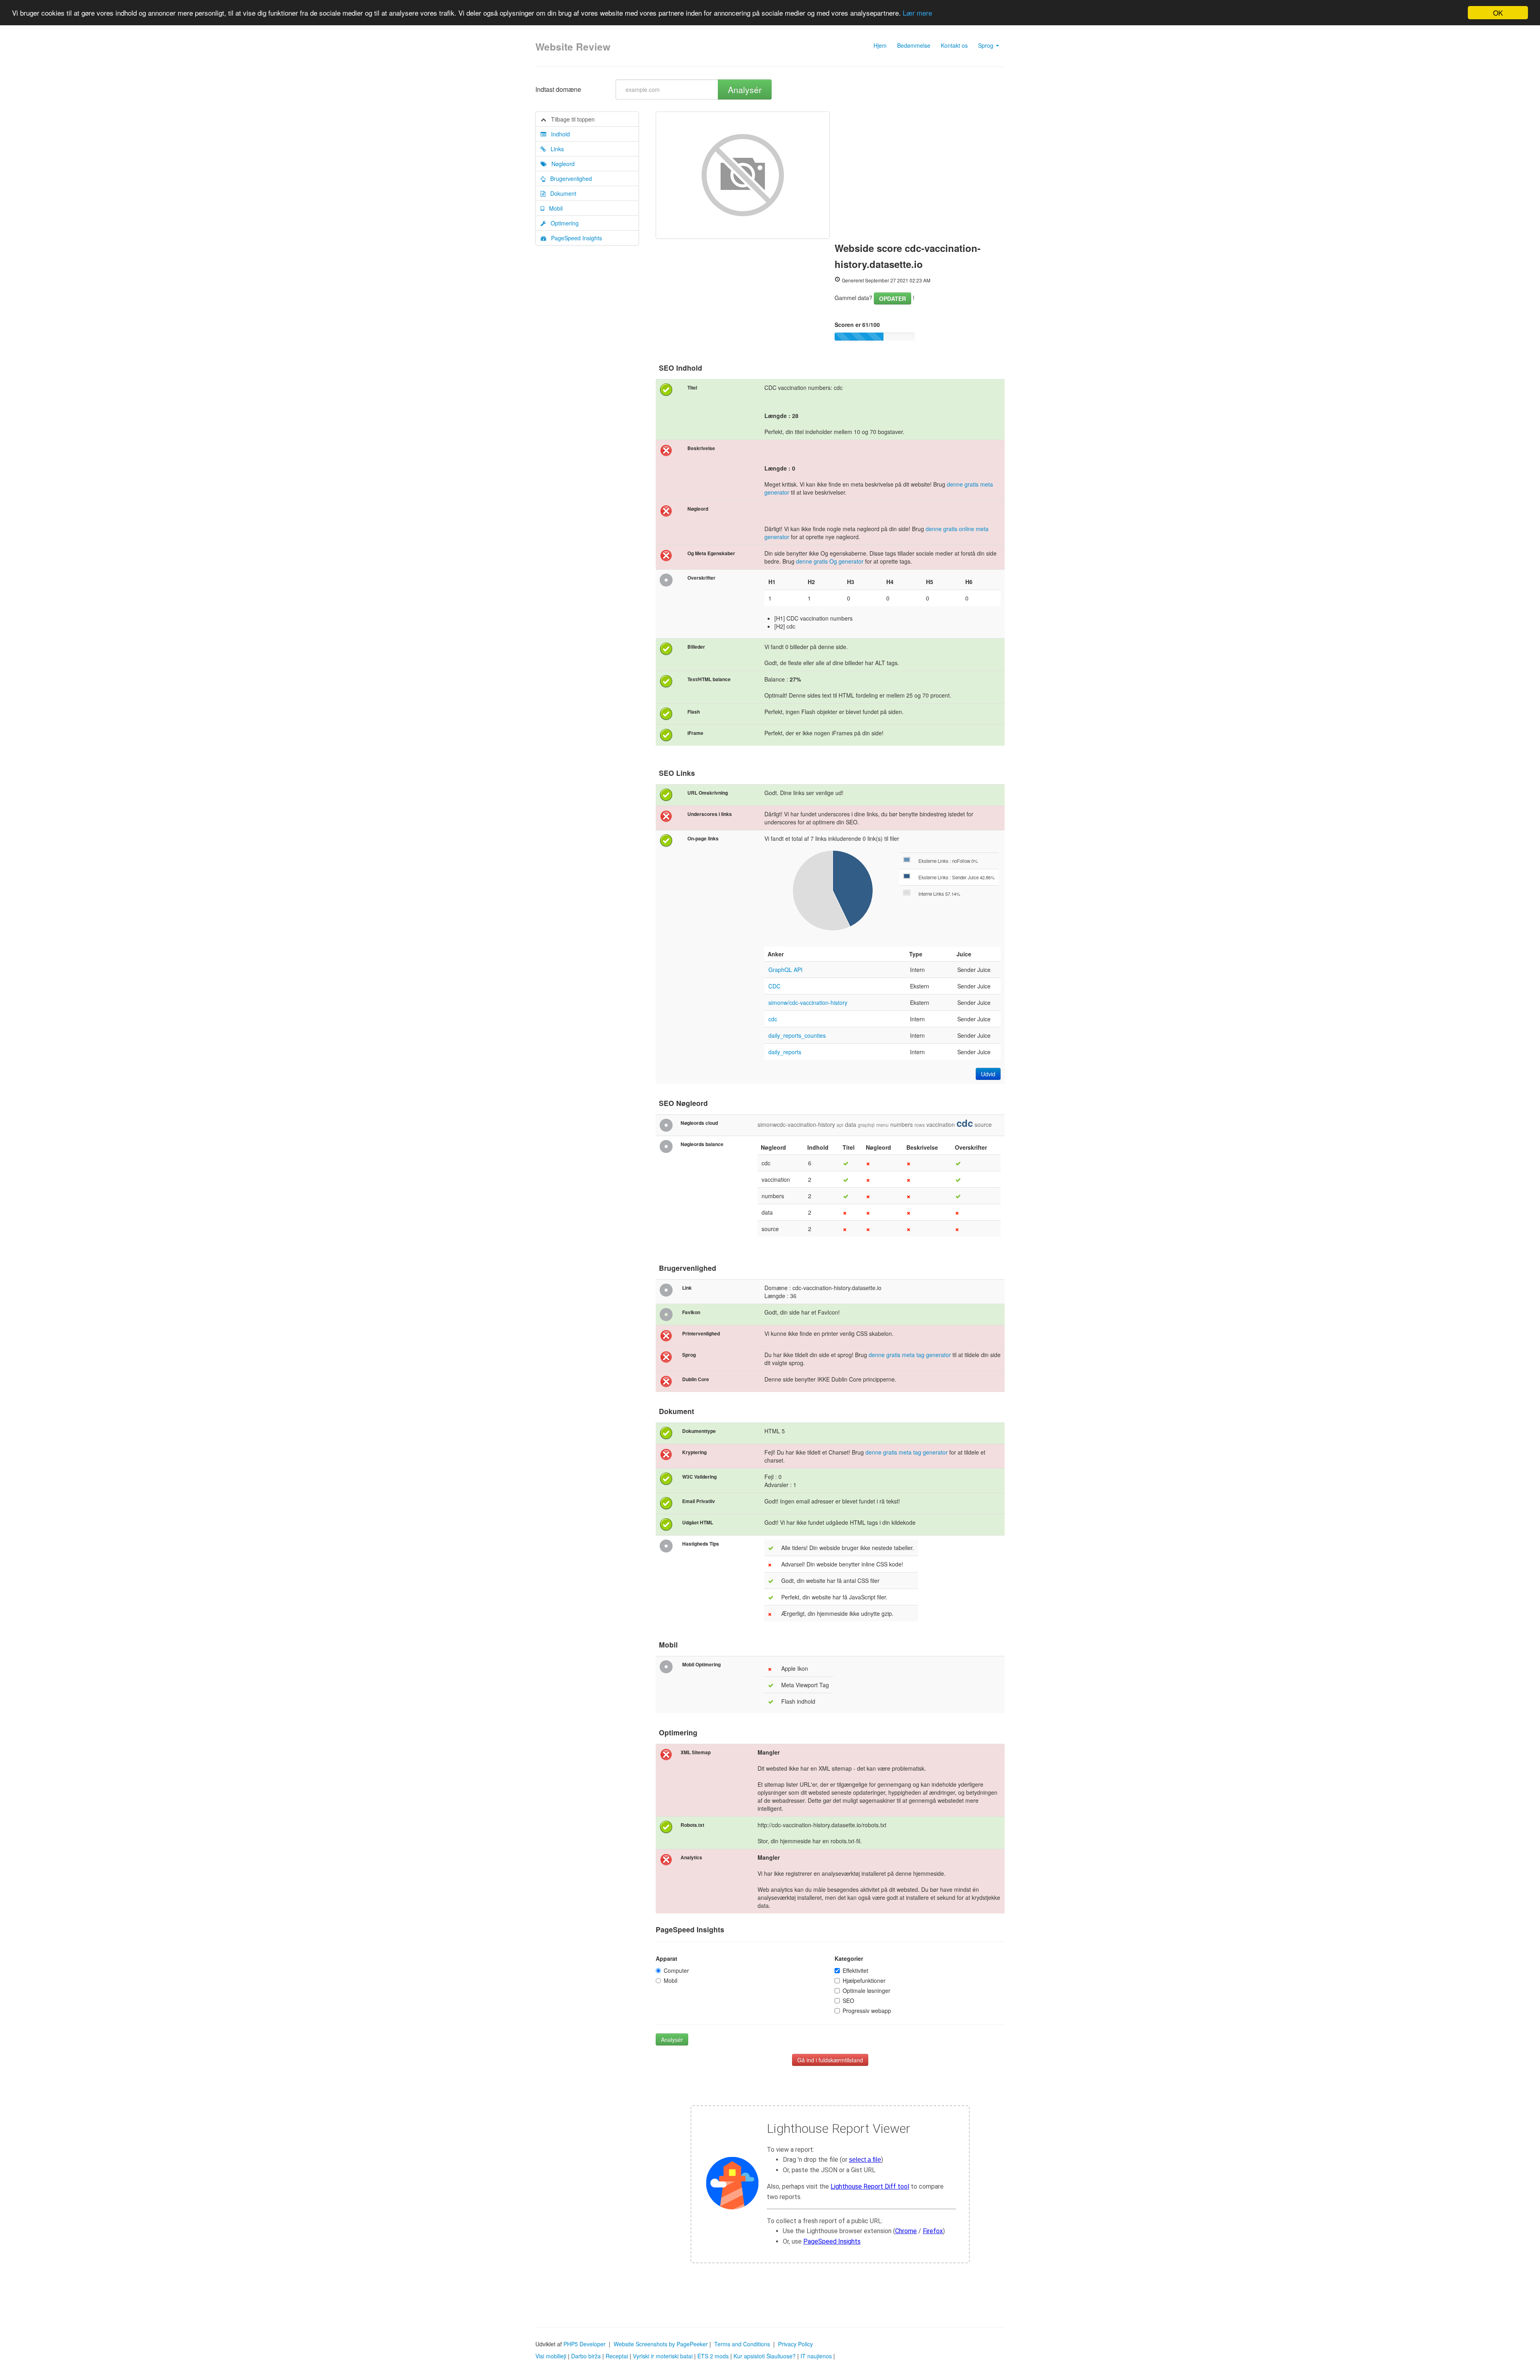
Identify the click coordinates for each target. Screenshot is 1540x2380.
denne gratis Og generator (830, 561)
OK (1498, 13)
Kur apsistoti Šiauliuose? (765, 2356)
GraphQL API (785, 970)
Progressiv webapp (867, 2011)
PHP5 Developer (585, 2344)
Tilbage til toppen (570, 119)
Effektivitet (855, 1970)
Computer (676, 1970)
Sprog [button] (987, 45)
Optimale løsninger (866, 1990)
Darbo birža (586, 2356)
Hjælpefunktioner (864, 1980)
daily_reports (785, 1052)
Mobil (553, 208)
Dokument (561, 193)
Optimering (562, 223)
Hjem (880, 45)
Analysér (745, 89)
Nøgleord (561, 164)
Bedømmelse (914, 45)
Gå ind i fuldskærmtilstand (830, 2060)
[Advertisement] (920, 172)
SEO (848, 2001)
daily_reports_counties (797, 1035)
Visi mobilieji (551, 2356)
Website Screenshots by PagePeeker (661, 2344)
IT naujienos (816, 2356)
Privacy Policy (795, 2344)
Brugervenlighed (569, 179)
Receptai (617, 2356)
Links (555, 149)
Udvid (988, 1074)
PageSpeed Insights (574, 238)
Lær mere (917, 13)
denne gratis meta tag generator (910, 1355)
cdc (773, 1019)
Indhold (558, 134)
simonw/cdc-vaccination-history (808, 1002)
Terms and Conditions (742, 2344)
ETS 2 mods (713, 2356)
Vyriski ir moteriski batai (663, 2356)
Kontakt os (954, 45)
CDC (774, 986)
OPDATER (893, 298)
